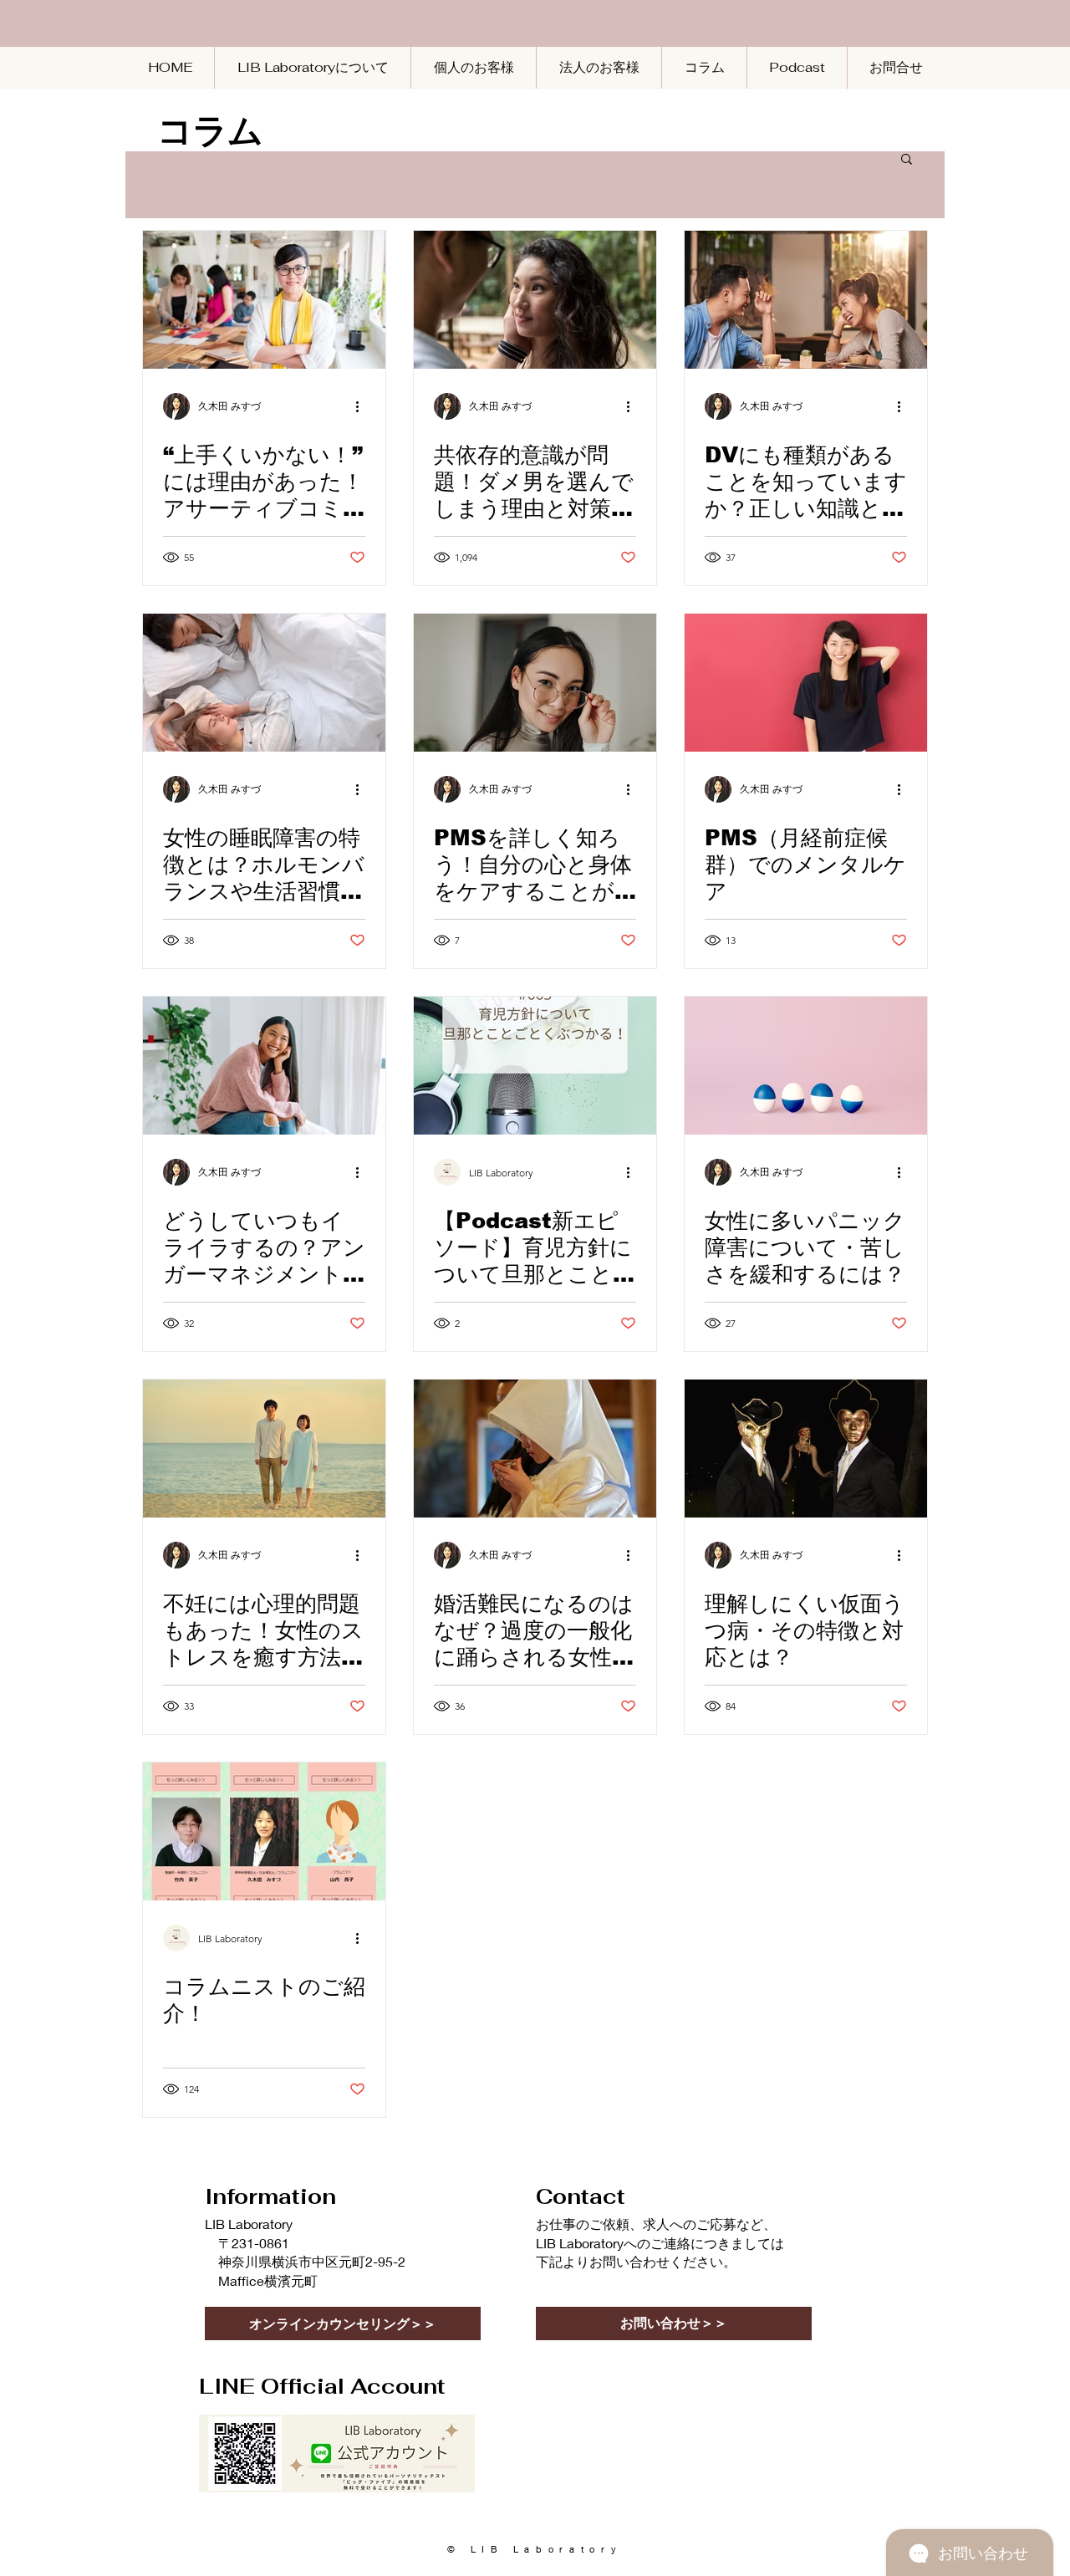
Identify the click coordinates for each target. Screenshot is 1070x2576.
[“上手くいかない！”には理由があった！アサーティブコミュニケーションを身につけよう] (264, 300)
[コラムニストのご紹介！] (264, 1831)
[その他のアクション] (363, 406)
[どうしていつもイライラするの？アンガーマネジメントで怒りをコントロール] (264, 1066)
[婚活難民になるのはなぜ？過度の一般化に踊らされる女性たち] (535, 1449)
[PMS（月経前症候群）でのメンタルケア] (806, 683)
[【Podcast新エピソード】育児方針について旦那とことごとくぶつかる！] (535, 1066)
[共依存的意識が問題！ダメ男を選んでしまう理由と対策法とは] (535, 300)
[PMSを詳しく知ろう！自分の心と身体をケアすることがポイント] (535, 683)
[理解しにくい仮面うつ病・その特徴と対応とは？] (806, 1449)
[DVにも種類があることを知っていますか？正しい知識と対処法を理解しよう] (806, 300)
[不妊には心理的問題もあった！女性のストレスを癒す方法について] (264, 1449)
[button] (907, 160)
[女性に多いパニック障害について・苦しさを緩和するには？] (806, 1066)
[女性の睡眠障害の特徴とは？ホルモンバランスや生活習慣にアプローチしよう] (264, 683)
